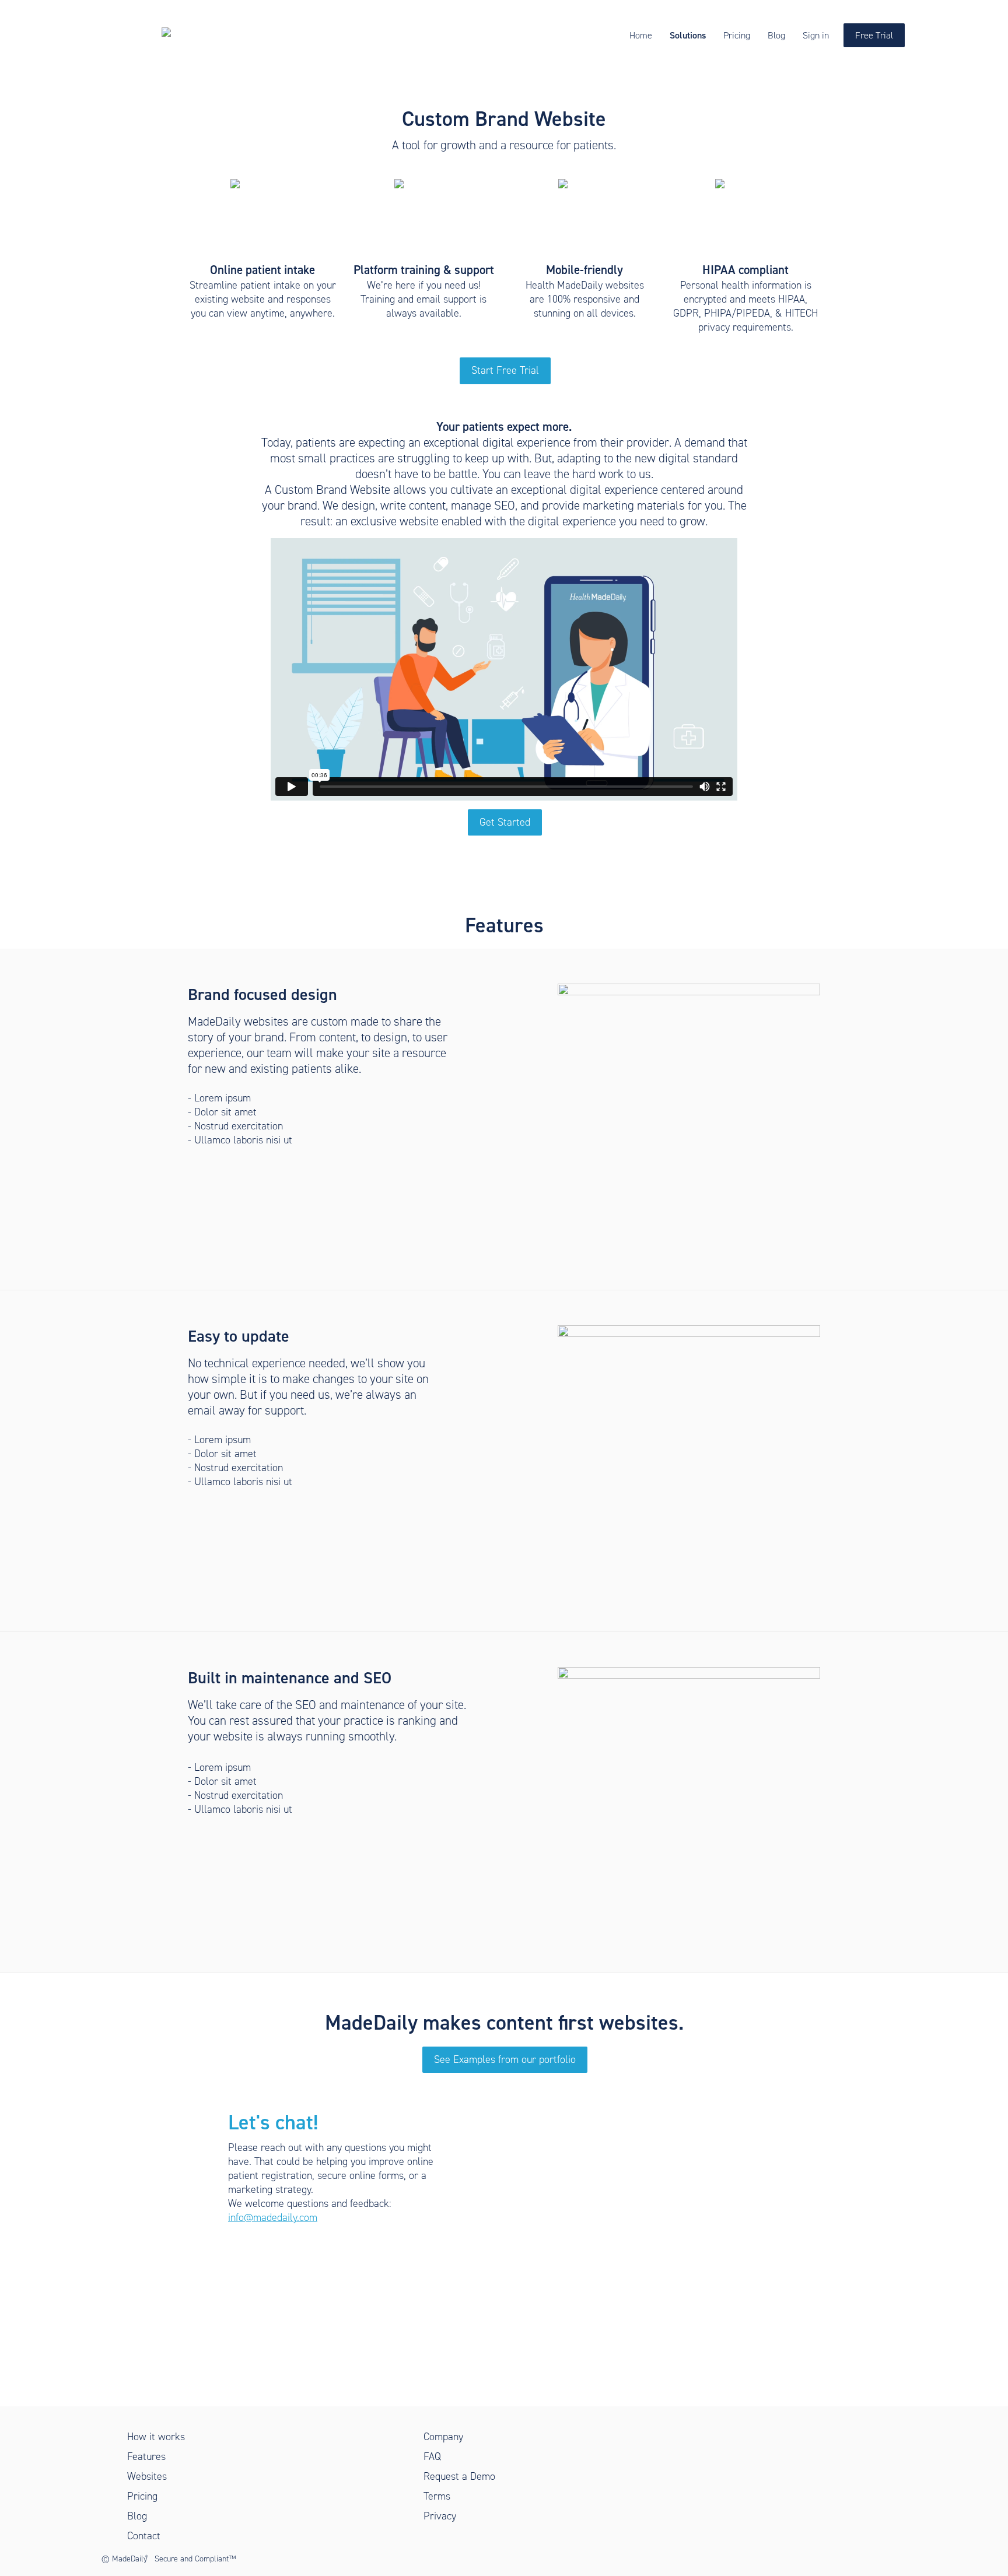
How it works (156, 2437)
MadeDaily (130, 2559)
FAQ (432, 2456)
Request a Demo (459, 2476)
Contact (144, 2536)
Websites (147, 2476)
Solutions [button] (688, 35)
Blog (776, 35)
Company (443, 2437)
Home (641, 35)
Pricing (737, 35)
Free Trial (874, 35)
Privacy (440, 2516)
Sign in (816, 35)
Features (146, 2456)
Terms (437, 2496)
